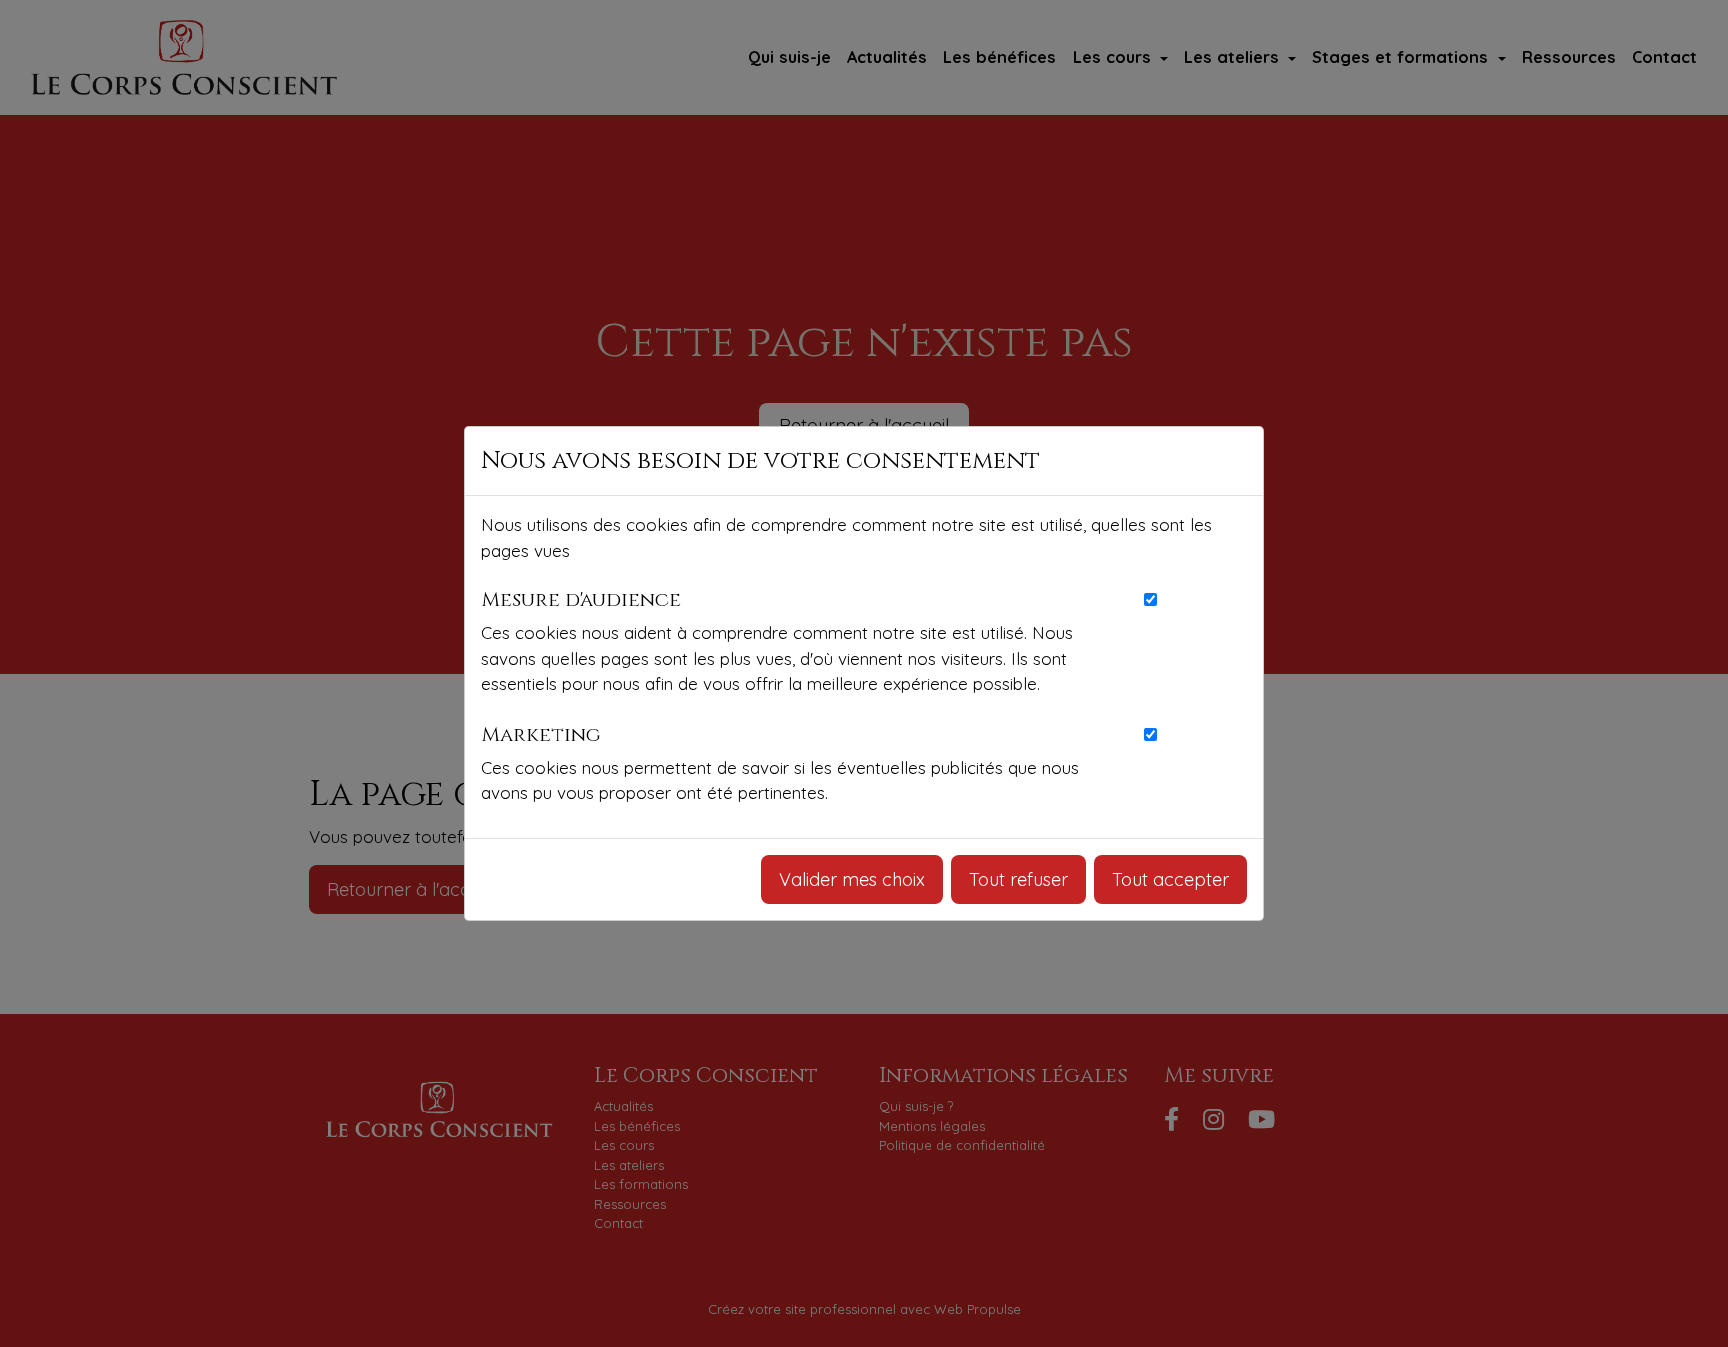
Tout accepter (1170, 879)
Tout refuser (1018, 879)
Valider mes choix (852, 879)
